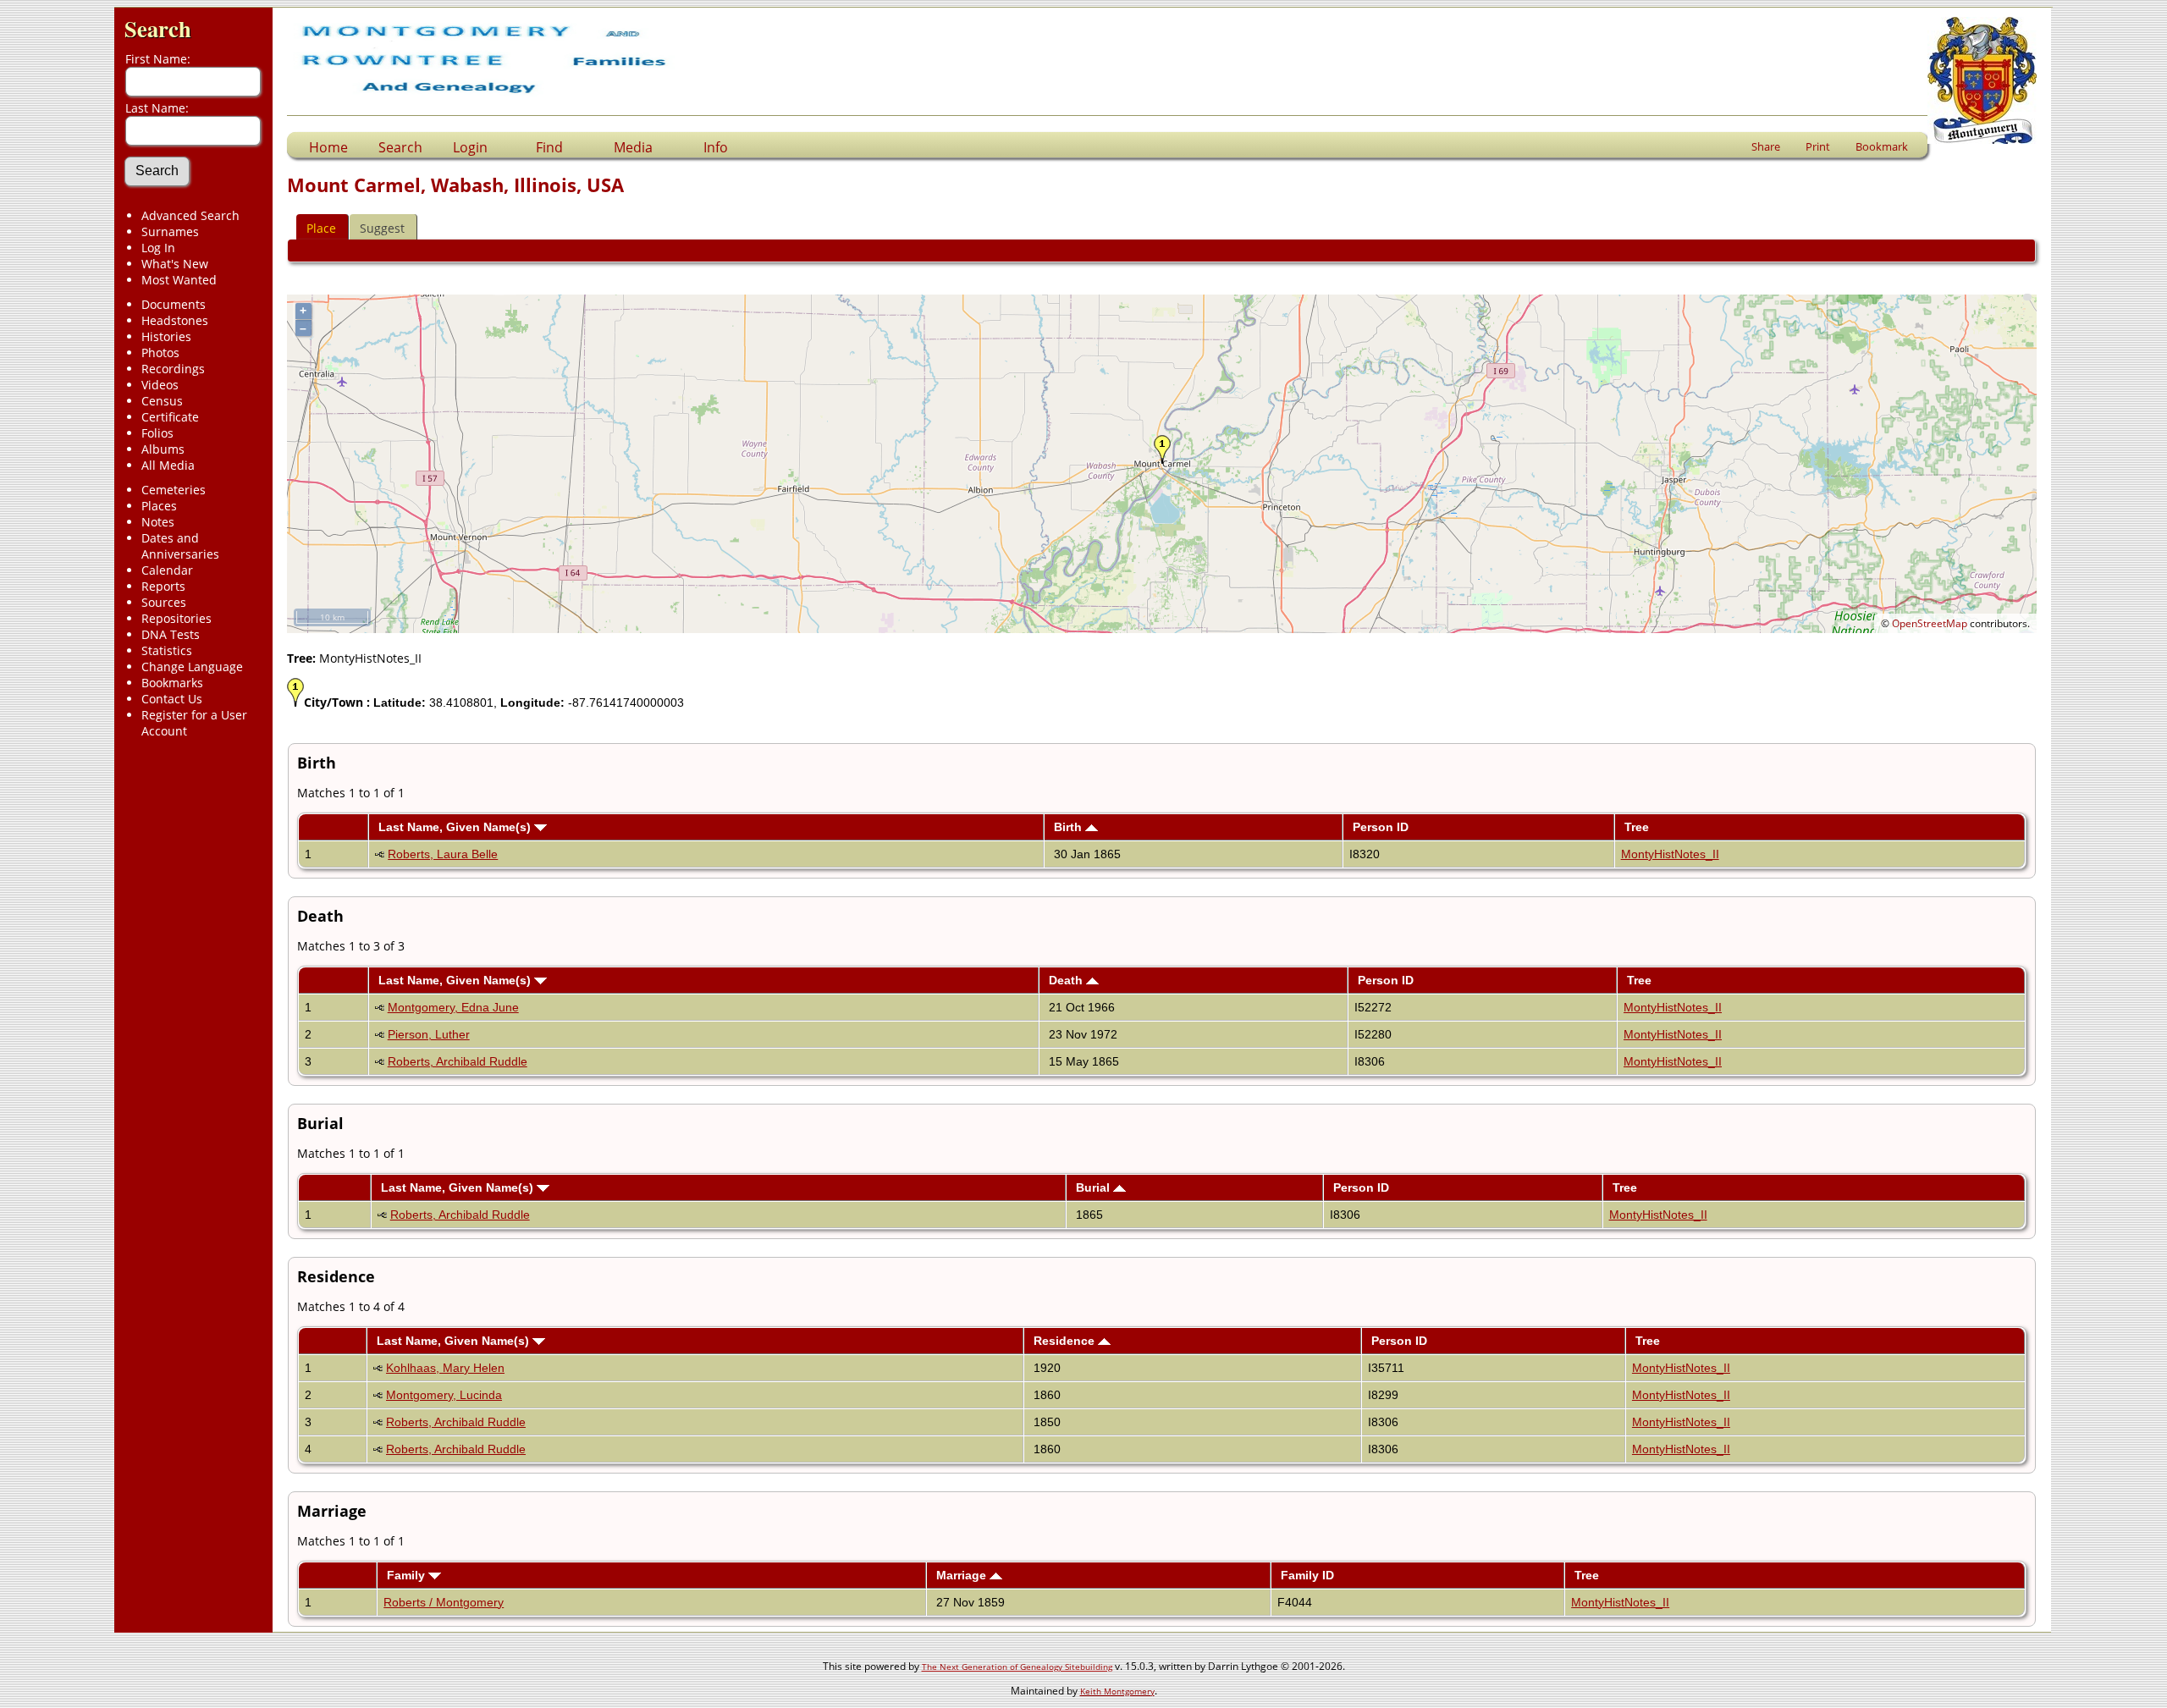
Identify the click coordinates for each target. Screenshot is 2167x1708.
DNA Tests (171, 634)
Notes (158, 522)
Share (1766, 146)
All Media (168, 465)
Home (328, 147)
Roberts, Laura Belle (443, 854)
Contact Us (172, 699)
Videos (160, 385)
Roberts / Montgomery (444, 1602)
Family (408, 1575)
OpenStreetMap (1930, 623)
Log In (158, 248)
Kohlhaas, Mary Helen (445, 1368)
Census (162, 401)
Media (633, 147)
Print (1818, 146)
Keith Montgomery (1117, 1691)
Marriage (963, 1575)
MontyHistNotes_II (1670, 854)
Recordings (173, 369)
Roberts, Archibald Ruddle (458, 1061)
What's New (175, 264)
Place (321, 228)
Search (158, 28)
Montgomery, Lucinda (444, 1395)
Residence (1066, 1341)
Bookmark (1882, 146)
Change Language (192, 667)
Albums (163, 449)
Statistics (167, 650)
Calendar (167, 570)
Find (549, 147)
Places (159, 506)
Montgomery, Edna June (453, 1007)
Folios (157, 433)
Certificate (170, 417)
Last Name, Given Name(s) (456, 827)
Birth (1070, 827)
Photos (160, 353)
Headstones (175, 320)
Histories (166, 336)
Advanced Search (190, 215)
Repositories (176, 618)
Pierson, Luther (429, 1034)
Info (716, 147)
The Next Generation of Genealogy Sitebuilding (1017, 1667)
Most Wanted (179, 280)
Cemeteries (174, 490)
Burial (1095, 1187)
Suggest (382, 228)
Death (1067, 980)
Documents (174, 304)
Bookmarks (172, 683)
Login (470, 147)
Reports (163, 586)
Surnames (170, 231)
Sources (164, 602)
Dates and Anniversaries (180, 546)
